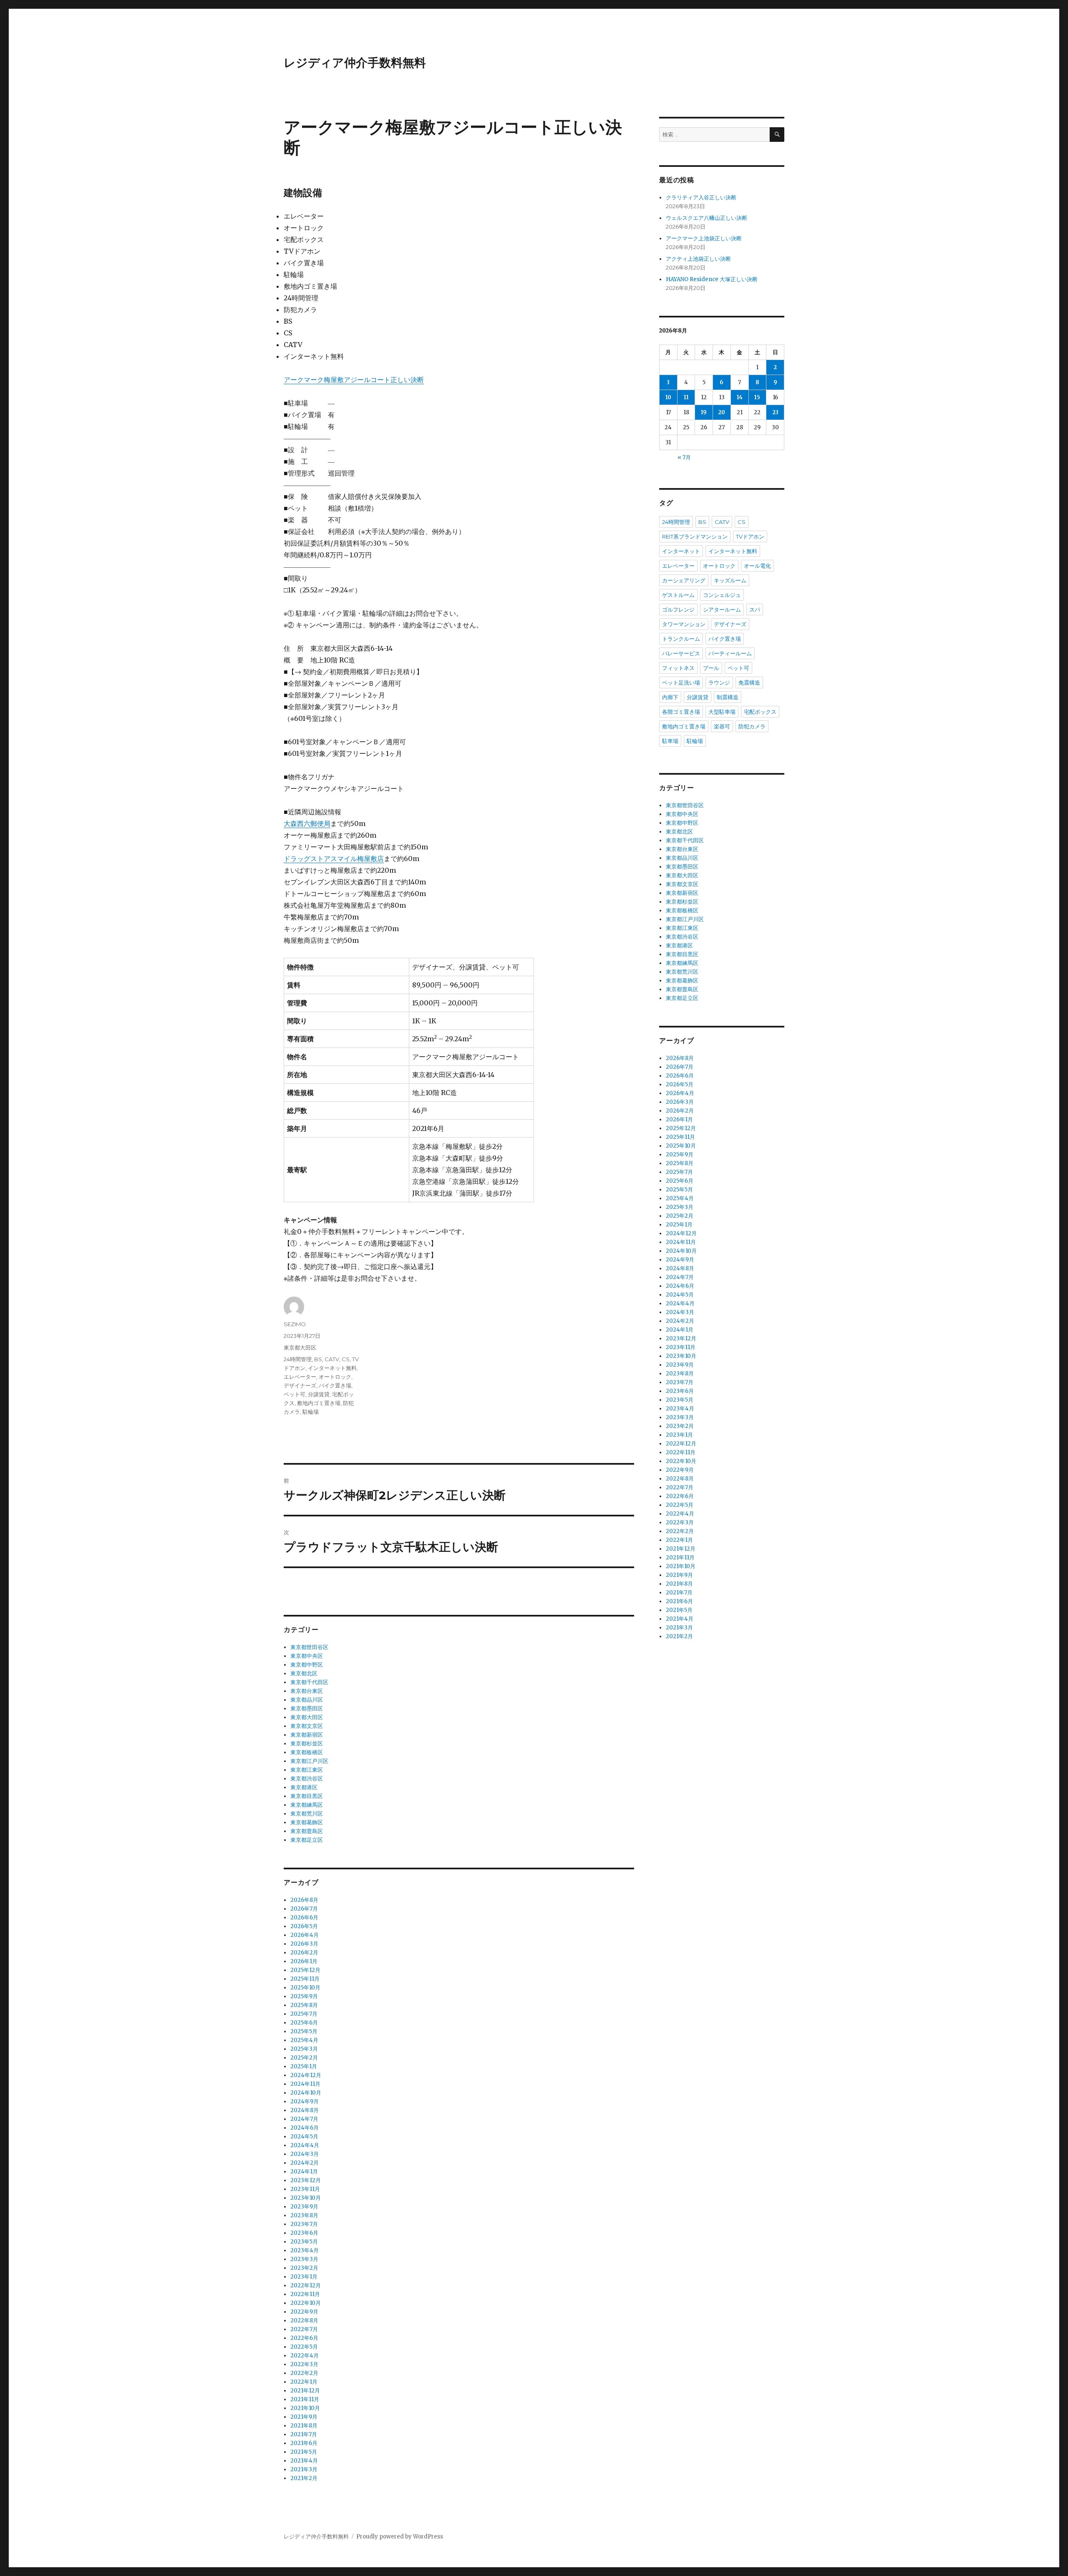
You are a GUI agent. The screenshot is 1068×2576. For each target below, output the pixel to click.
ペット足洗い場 (681, 682)
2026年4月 (305, 1935)
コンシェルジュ (722, 595)
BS (318, 1359)
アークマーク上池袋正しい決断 (704, 238)
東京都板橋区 (307, 1752)
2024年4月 (305, 2145)
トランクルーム (681, 639)
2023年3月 (304, 2259)
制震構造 (728, 697)
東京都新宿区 (307, 1735)
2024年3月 (305, 2154)
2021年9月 (304, 2417)
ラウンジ (719, 682)
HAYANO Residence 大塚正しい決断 (712, 279)
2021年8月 (304, 2426)
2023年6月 (304, 2233)
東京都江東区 (307, 1770)
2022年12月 (306, 2285)
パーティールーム (730, 653)
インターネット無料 (332, 1368)
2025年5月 (304, 2031)
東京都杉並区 (307, 1744)
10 (668, 397)
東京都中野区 (307, 1665)
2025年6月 (304, 2023)
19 (704, 412)
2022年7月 (304, 2329)
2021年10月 (305, 2408)
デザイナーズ (300, 1385)
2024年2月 (305, 2163)
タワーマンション (684, 624)
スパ (755, 609)
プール (711, 668)
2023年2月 (304, 2268)
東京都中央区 (307, 1656)
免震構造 (749, 682)
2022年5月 (304, 2347)
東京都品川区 (307, 1700)
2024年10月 (306, 2093)
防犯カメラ (752, 726)
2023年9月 (304, 2207)
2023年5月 (304, 2242)
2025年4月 (304, 2040)
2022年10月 (306, 2303)
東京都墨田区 (307, 1709)
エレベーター (300, 1377)
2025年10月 (305, 1988)
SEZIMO (295, 1324)
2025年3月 (304, 2049)
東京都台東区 (307, 1691)
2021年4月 (304, 2461)
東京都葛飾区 (307, 1822)
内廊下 (670, 697)
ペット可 (295, 1394)
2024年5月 (304, 2137)
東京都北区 (304, 1673)
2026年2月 (304, 1953)
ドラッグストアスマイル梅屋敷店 (334, 859)
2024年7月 (304, 2119)
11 (686, 397)
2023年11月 (305, 2189)
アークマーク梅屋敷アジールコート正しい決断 (354, 380)
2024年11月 (305, 2084)
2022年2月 (304, 2373)
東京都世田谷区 (309, 1647)
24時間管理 (298, 1359)
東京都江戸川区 (309, 1761)
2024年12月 (306, 2075)
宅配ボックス (760, 712)
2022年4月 (305, 2356)
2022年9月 (304, 2312)
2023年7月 (304, 2224)
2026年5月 (304, 1926)
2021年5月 (304, 2452)
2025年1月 (304, 2066)
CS (346, 1359)
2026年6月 (304, 1918)
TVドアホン (750, 536)
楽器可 (722, 726)
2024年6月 (305, 2128)
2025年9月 (304, 1996)
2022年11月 (305, 2294)
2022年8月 (304, 2320)
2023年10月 (306, 2198)
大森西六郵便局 (307, 823)
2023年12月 (306, 2180)
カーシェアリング (684, 580)
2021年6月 (304, 2443)
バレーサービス (681, 653)
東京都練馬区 (307, 1805)
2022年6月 (304, 2338)
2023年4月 (305, 2250)
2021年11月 (305, 2399)
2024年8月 (305, 2110)
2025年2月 (304, 2058)
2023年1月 (304, 2277)
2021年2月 (304, 2478)
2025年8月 (304, 2005)
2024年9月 (305, 2101)
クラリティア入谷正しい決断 (701, 198)
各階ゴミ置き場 (681, 712)
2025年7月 (304, 2014)
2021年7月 (304, 2434)
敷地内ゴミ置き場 (319, 1403)
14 (740, 397)
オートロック (335, 1377)
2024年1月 (304, 2172)
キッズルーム (730, 580)
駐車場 (670, 741)
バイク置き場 (335, 1385)
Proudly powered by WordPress (400, 2537)
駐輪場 (311, 1412)
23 (775, 412)
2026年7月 (304, 1909)
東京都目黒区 (307, 1796)
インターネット (681, 551)
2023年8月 (304, 2215)
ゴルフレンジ (678, 609)
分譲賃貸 (319, 1394)
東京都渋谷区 (307, 1779)
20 (722, 412)
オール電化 (757, 566)
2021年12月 (305, 2391)
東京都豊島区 (307, 1831)
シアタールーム (722, 609)
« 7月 (684, 457)
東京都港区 (304, 1787)
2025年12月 (305, 1970)
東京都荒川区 (307, 1814)
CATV (332, 1359)
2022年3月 (304, 2364)
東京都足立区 (307, 1840)
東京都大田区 (300, 1347)
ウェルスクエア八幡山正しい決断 (707, 218)
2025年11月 (305, 1979)
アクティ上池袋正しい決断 (698, 259)
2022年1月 (304, 2382)
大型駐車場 (722, 712)
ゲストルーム (678, 595)
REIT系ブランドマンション (695, 536)
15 (757, 397)
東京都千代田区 (309, 1682)
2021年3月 (304, 2469)
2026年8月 (304, 1900)
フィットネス (678, 668)
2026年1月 (304, 1961)
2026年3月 (304, 1944)
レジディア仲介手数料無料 (355, 63)
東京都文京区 (307, 1726)
